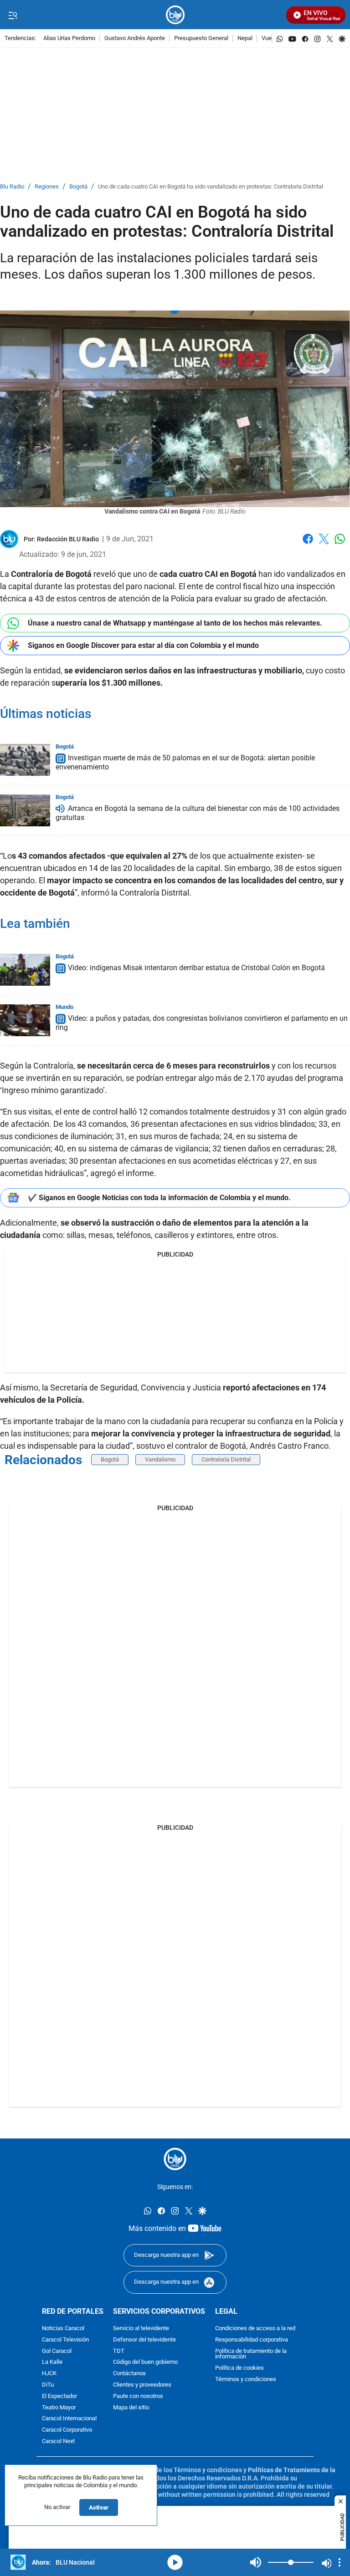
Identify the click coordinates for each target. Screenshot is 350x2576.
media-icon (175, 2562)
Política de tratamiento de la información (251, 2354)
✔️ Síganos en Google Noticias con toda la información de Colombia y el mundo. (159, 1198)
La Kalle (52, 2363)
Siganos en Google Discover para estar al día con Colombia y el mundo (143, 645)
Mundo (64, 1007)
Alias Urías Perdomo (69, 38)
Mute (256, 2562)
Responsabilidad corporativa (252, 2340)
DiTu (48, 2385)
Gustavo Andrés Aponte (135, 38)
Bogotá (78, 187)
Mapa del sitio (131, 2408)
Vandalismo (160, 1459)
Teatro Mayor (59, 2408)
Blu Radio (12, 187)
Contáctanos (129, 2374)
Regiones (47, 187)
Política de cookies (239, 2368)
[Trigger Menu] (13, 15)
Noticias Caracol (63, 2329)
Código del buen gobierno (145, 2363)
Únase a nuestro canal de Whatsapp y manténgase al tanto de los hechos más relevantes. (175, 623)
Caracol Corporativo (67, 2430)
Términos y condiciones (246, 2380)
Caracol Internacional (69, 2419)
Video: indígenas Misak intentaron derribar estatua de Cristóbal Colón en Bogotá (196, 968)
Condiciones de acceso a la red (255, 2329)
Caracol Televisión (65, 2340)
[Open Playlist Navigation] (340, 2562)
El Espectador (59, 2396)
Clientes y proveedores (142, 2385)
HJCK (49, 2374)
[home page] (175, 15)
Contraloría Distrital (226, 1459)
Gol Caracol (57, 2351)
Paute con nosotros (138, 2396)
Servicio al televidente (141, 2329)
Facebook (308, 544)
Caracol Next (58, 2441)
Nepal (245, 38)
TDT (119, 2351)
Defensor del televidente (144, 2340)
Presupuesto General (201, 38)
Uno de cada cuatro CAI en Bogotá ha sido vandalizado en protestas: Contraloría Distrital (211, 187)
